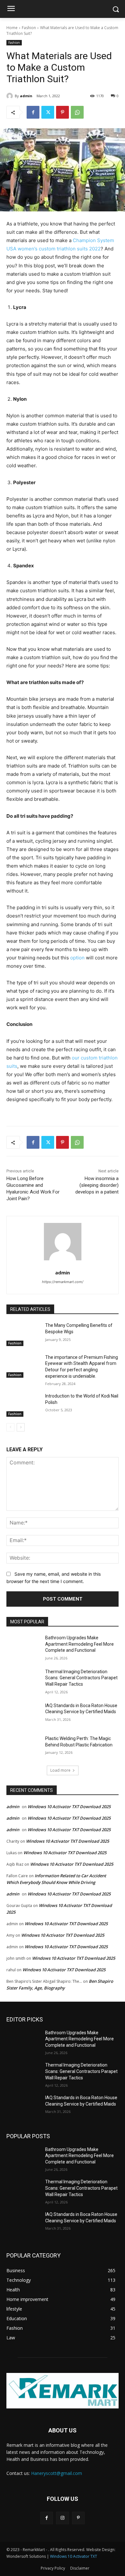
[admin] (11, 96)
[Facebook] (33, 112)
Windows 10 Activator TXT (74, 2556)
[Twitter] (48, 112)
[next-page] (21, 1427)
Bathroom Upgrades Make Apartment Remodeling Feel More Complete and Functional (79, 1644)
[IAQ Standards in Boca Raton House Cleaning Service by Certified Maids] (23, 1714)
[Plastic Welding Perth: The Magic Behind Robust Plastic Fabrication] (23, 1747)
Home (12, 28)
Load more (60, 1770)
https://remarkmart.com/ (63, 1282)
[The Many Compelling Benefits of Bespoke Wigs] (23, 1334)
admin (26, 96)
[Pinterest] (63, 112)
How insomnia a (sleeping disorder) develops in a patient (97, 1185)
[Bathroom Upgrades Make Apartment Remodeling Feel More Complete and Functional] (23, 1647)
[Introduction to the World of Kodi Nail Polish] (23, 1405)
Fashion (29, 28)
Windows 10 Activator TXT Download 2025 (69, 1807)
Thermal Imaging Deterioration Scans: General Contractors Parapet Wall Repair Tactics (81, 1678)
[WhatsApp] (77, 112)
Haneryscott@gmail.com (57, 2473)
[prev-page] (10, 1427)
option (77, 958)
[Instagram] (62, 2518)
